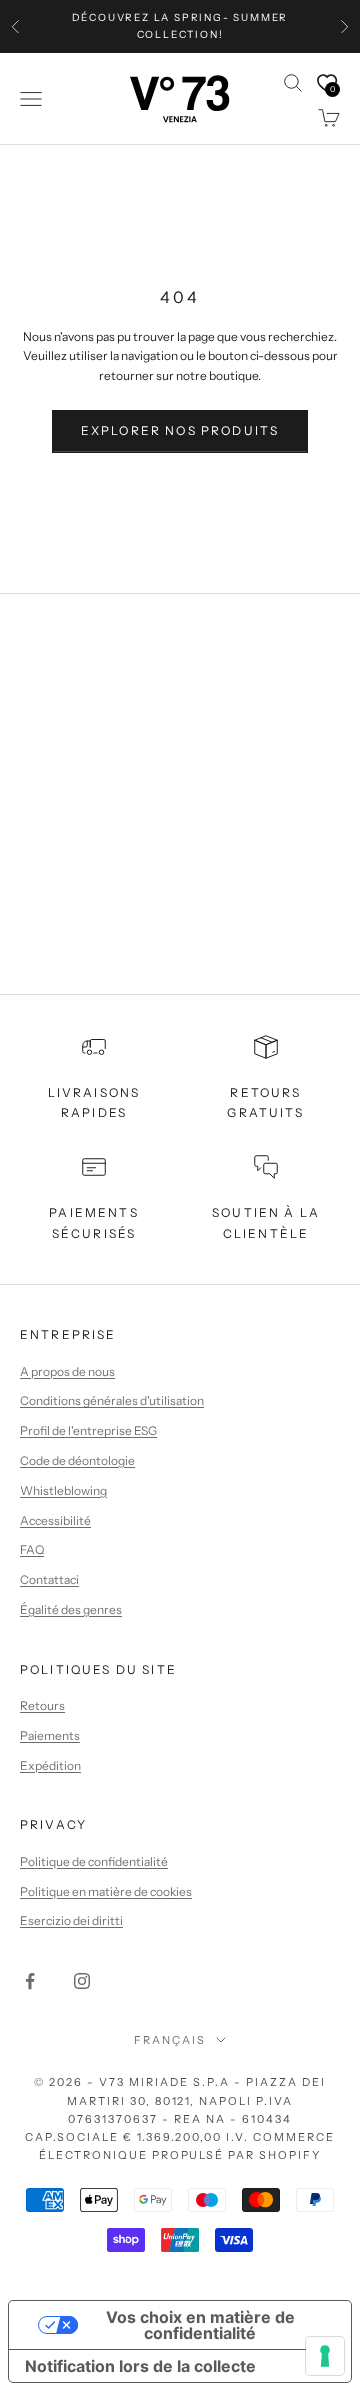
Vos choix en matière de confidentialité (200, 2325)
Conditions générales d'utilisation (112, 1400)
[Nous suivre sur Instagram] (82, 1981)
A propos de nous (67, 1371)
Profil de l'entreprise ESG (88, 1430)
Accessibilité (55, 1520)
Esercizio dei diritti (71, 1920)
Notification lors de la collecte (140, 2366)
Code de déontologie (77, 1460)
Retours (42, 1705)
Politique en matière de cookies (106, 1891)
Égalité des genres (71, 1609)
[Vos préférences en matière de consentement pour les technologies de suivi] (325, 2356)
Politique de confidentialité (94, 1861)
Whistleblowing (63, 1490)
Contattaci (49, 1579)
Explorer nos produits (180, 430)
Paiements (50, 1735)
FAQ (32, 1549)
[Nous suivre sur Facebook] (30, 1981)
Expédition (50, 1765)
